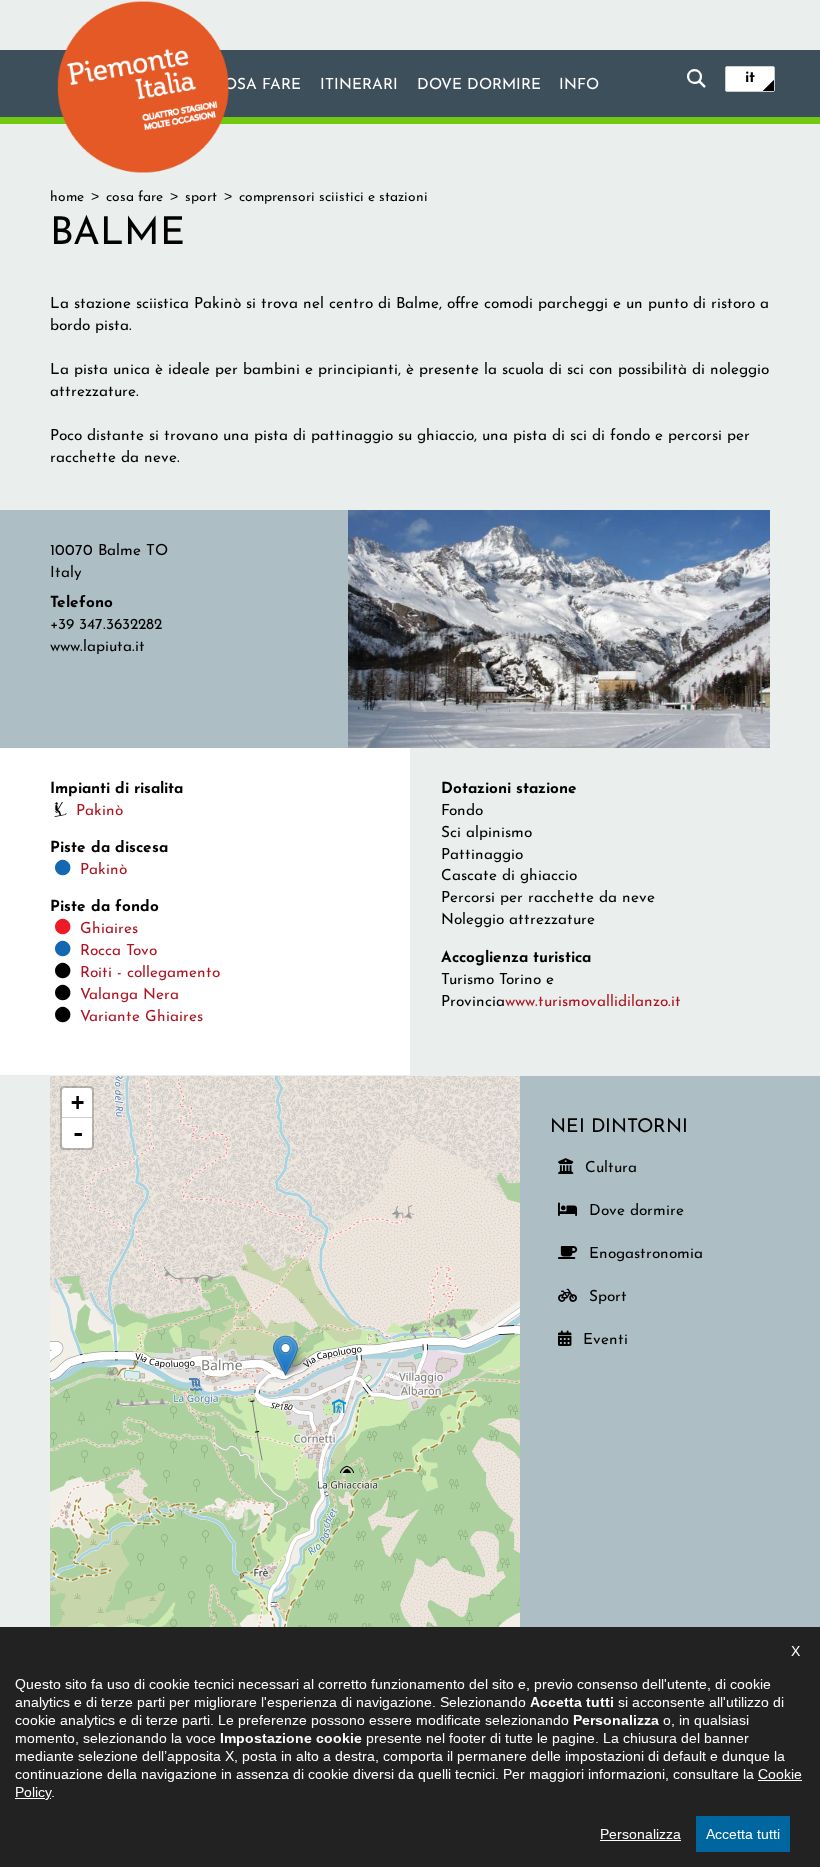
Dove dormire (479, 85)
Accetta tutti (743, 1834)
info (579, 85)
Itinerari (359, 85)
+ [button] (77, 1102)
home (67, 197)
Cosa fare (257, 85)
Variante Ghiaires (141, 1017)
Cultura (612, 1167)
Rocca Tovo (118, 951)
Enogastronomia (643, 1253)
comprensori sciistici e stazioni (333, 197)
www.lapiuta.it (97, 647)
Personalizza (640, 1834)
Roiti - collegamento (150, 973)
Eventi (610, 1339)
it (750, 78)
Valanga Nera (129, 995)
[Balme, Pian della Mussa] (559, 628)
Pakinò (99, 811)
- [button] (78, 1133)
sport (201, 197)
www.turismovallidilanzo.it (593, 1002)
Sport (616, 1296)
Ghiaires (109, 929)
